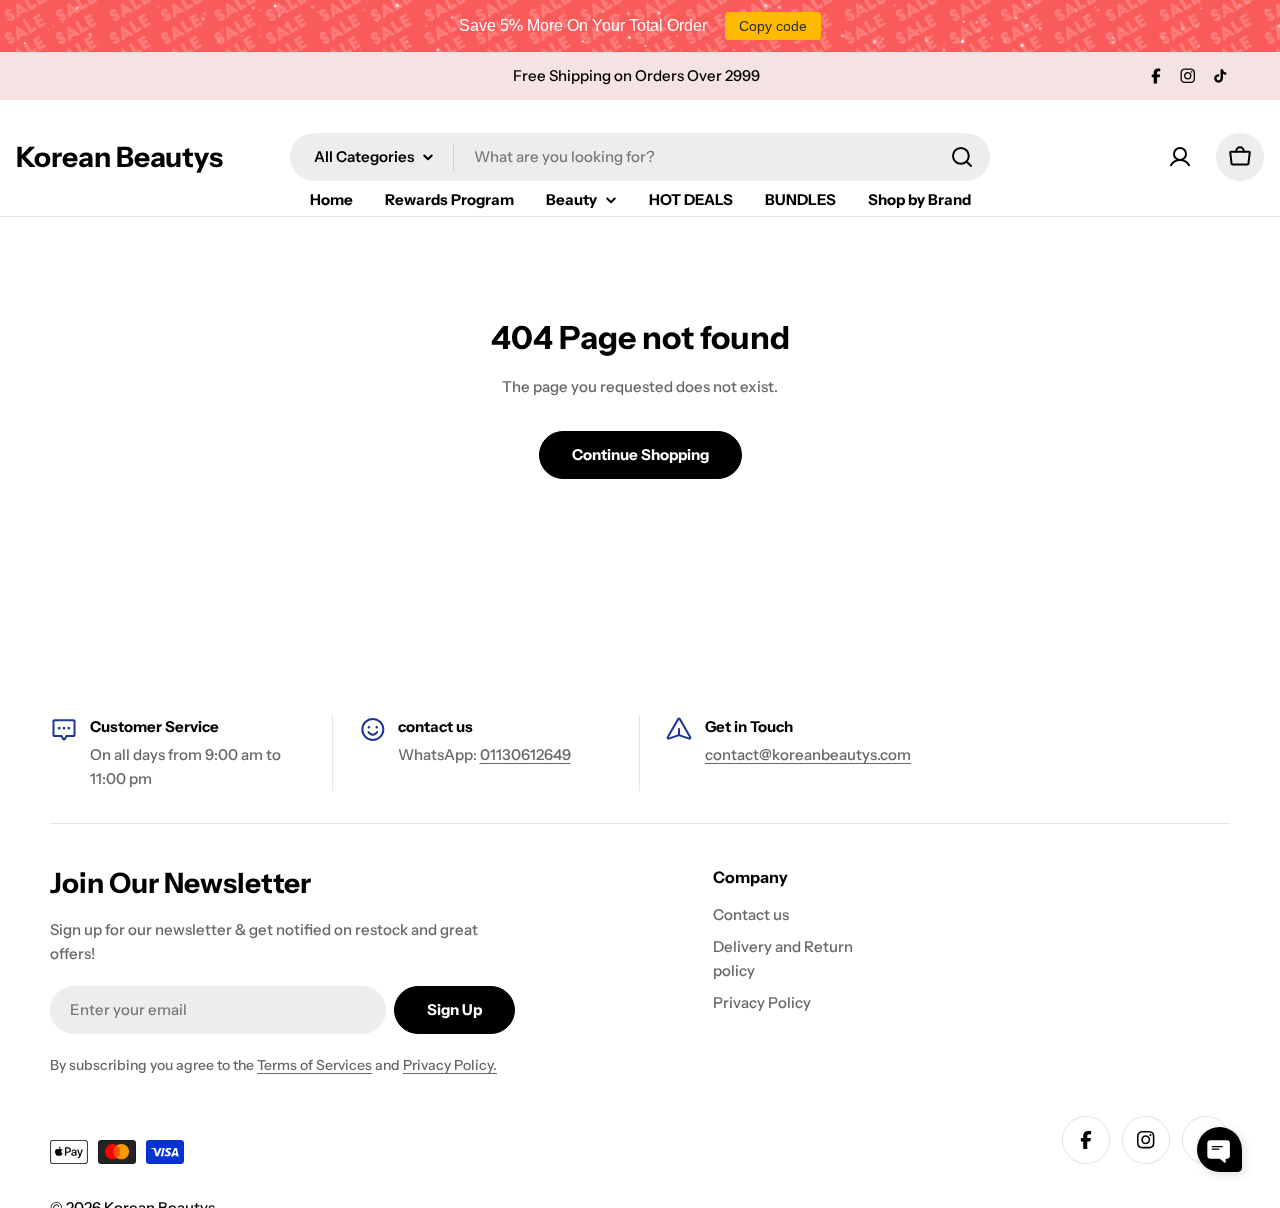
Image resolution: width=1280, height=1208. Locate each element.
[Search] (962, 157)
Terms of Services (314, 1065)
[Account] (1180, 157)
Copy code (773, 26)
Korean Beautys (119, 157)
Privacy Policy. (450, 1065)
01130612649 (525, 754)
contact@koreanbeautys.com (808, 754)
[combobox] (640, 157)
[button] (1219, 1149)
